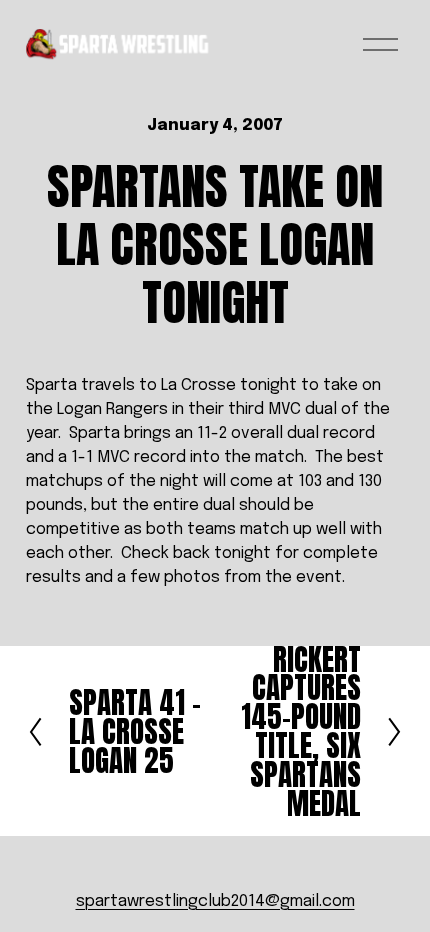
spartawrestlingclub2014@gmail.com (215, 901)
